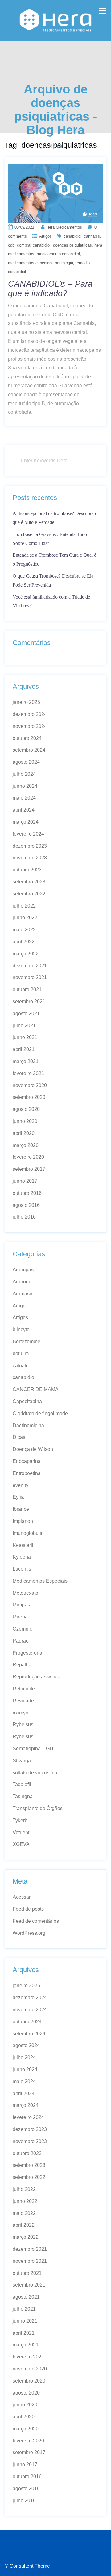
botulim (21, 1354)
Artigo (19, 1306)
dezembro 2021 (30, 966)
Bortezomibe (27, 1342)
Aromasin (23, 1294)
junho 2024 (25, 786)
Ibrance (21, 1509)
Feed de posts (28, 1909)
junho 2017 (25, 1181)
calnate (21, 1366)
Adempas (23, 1270)
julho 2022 (24, 906)
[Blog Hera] (55, 20)
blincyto (21, 1330)
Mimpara (22, 1605)
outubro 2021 (27, 989)
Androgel (23, 1282)
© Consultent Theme (27, 2566)
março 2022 (26, 954)
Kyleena (22, 1557)
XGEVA (21, 1844)
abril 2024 (24, 810)
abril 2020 (24, 1133)
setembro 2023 (29, 882)
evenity (21, 1485)
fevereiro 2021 (28, 1073)
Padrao (21, 1641)
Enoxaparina (27, 1461)
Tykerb (20, 1820)
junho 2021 (25, 1037)
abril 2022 (24, 942)
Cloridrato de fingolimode (40, 1413)
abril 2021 (24, 1049)
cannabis (92, 236)
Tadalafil (22, 1784)
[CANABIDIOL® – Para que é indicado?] (55, 193)
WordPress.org (29, 1933)
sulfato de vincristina (35, 1773)
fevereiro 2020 (28, 1157)
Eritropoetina (27, 1473)
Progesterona (27, 1653)
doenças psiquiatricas (72, 245)
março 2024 (26, 822)
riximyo (21, 1713)
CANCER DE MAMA (36, 1389)
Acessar (22, 1897)
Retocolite (24, 1689)
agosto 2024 (26, 762)
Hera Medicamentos (64, 227)
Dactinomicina (28, 1425)
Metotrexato (25, 1593)
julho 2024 (24, 774)
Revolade (23, 1701)
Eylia (18, 1497)
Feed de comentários (36, 1921)
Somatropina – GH (33, 1749)
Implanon (23, 1521)
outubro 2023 (27, 870)
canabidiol (72, 236)
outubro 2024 (27, 738)
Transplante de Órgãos (38, 1808)
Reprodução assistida (37, 1677)
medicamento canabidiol (58, 254)
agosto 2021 (26, 1014)
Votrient (21, 1832)
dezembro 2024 (30, 714)
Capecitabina (27, 1401)
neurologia (64, 263)
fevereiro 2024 (28, 834)
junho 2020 (25, 1121)
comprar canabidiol (34, 245)
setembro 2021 (29, 1001)
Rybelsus (23, 1724)
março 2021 (26, 1061)
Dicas (19, 1437)
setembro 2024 (29, 750)
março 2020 (26, 1145)
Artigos (45, 236)
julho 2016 (24, 1217)
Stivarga (22, 1761)
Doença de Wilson (33, 1449)
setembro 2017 (29, 1169)
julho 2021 (24, 1026)
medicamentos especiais (30, 263)
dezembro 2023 (30, 846)
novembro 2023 (30, 858)
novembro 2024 (30, 726)
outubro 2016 (27, 1193)
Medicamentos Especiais (40, 1581)
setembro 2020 (29, 1097)
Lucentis (22, 1569)
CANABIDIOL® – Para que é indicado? (50, 289)
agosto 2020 (26, 1109)
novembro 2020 (30, 1085)
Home (56, 146)
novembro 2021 (30, 977)
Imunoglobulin (28, 1533)
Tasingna (23, 1796)
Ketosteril (23, 1545)
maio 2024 (24, 798)
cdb (11, 245)
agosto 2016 (26, 1205)
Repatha (22, 1665)
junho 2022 (25, 918)
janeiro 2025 (26, 702)
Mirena (20, 1617)
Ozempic (22, 1629)
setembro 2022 (29, 894)
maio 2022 (24, 930)
